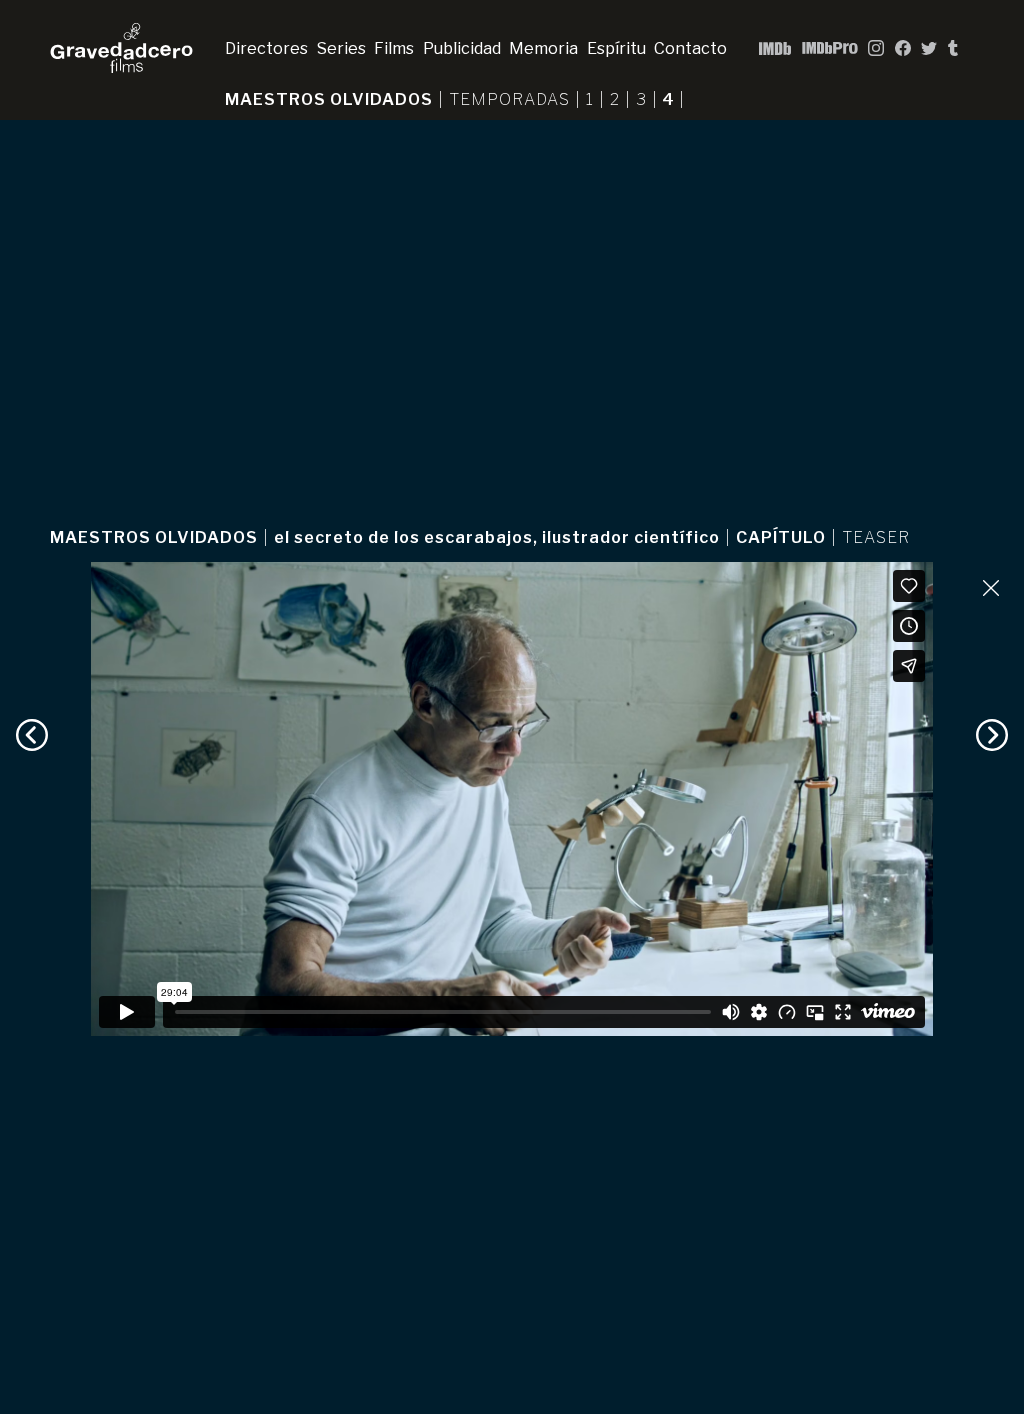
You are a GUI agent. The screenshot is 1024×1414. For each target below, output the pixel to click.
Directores (266, 48)
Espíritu (616, 48)
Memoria (543, 48)
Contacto (690, 48)
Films (394, 48)
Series (341, 48)
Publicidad (462, 48)
